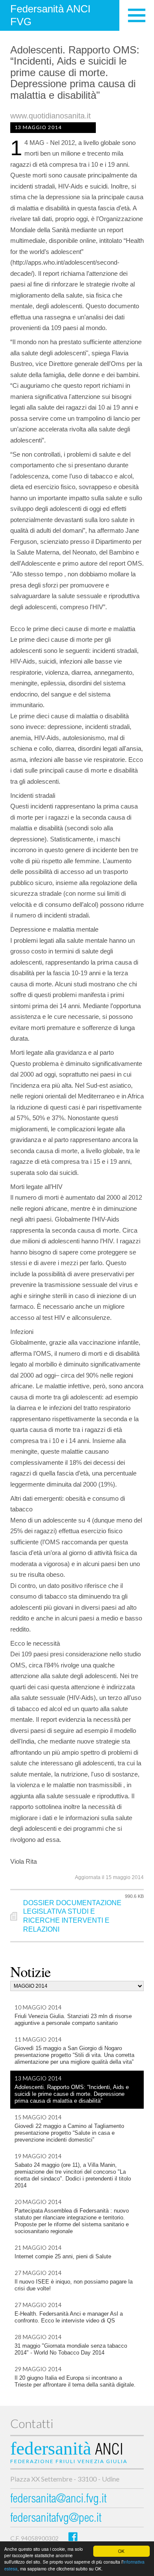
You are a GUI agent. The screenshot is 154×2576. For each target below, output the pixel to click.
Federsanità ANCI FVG (50, 15)
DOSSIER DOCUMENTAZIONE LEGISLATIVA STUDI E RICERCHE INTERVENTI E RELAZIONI (72, 1916)
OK (121, 2551)
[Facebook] (73, 2536)
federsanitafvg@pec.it (56, 2519)
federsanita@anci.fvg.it (58, 2500)
